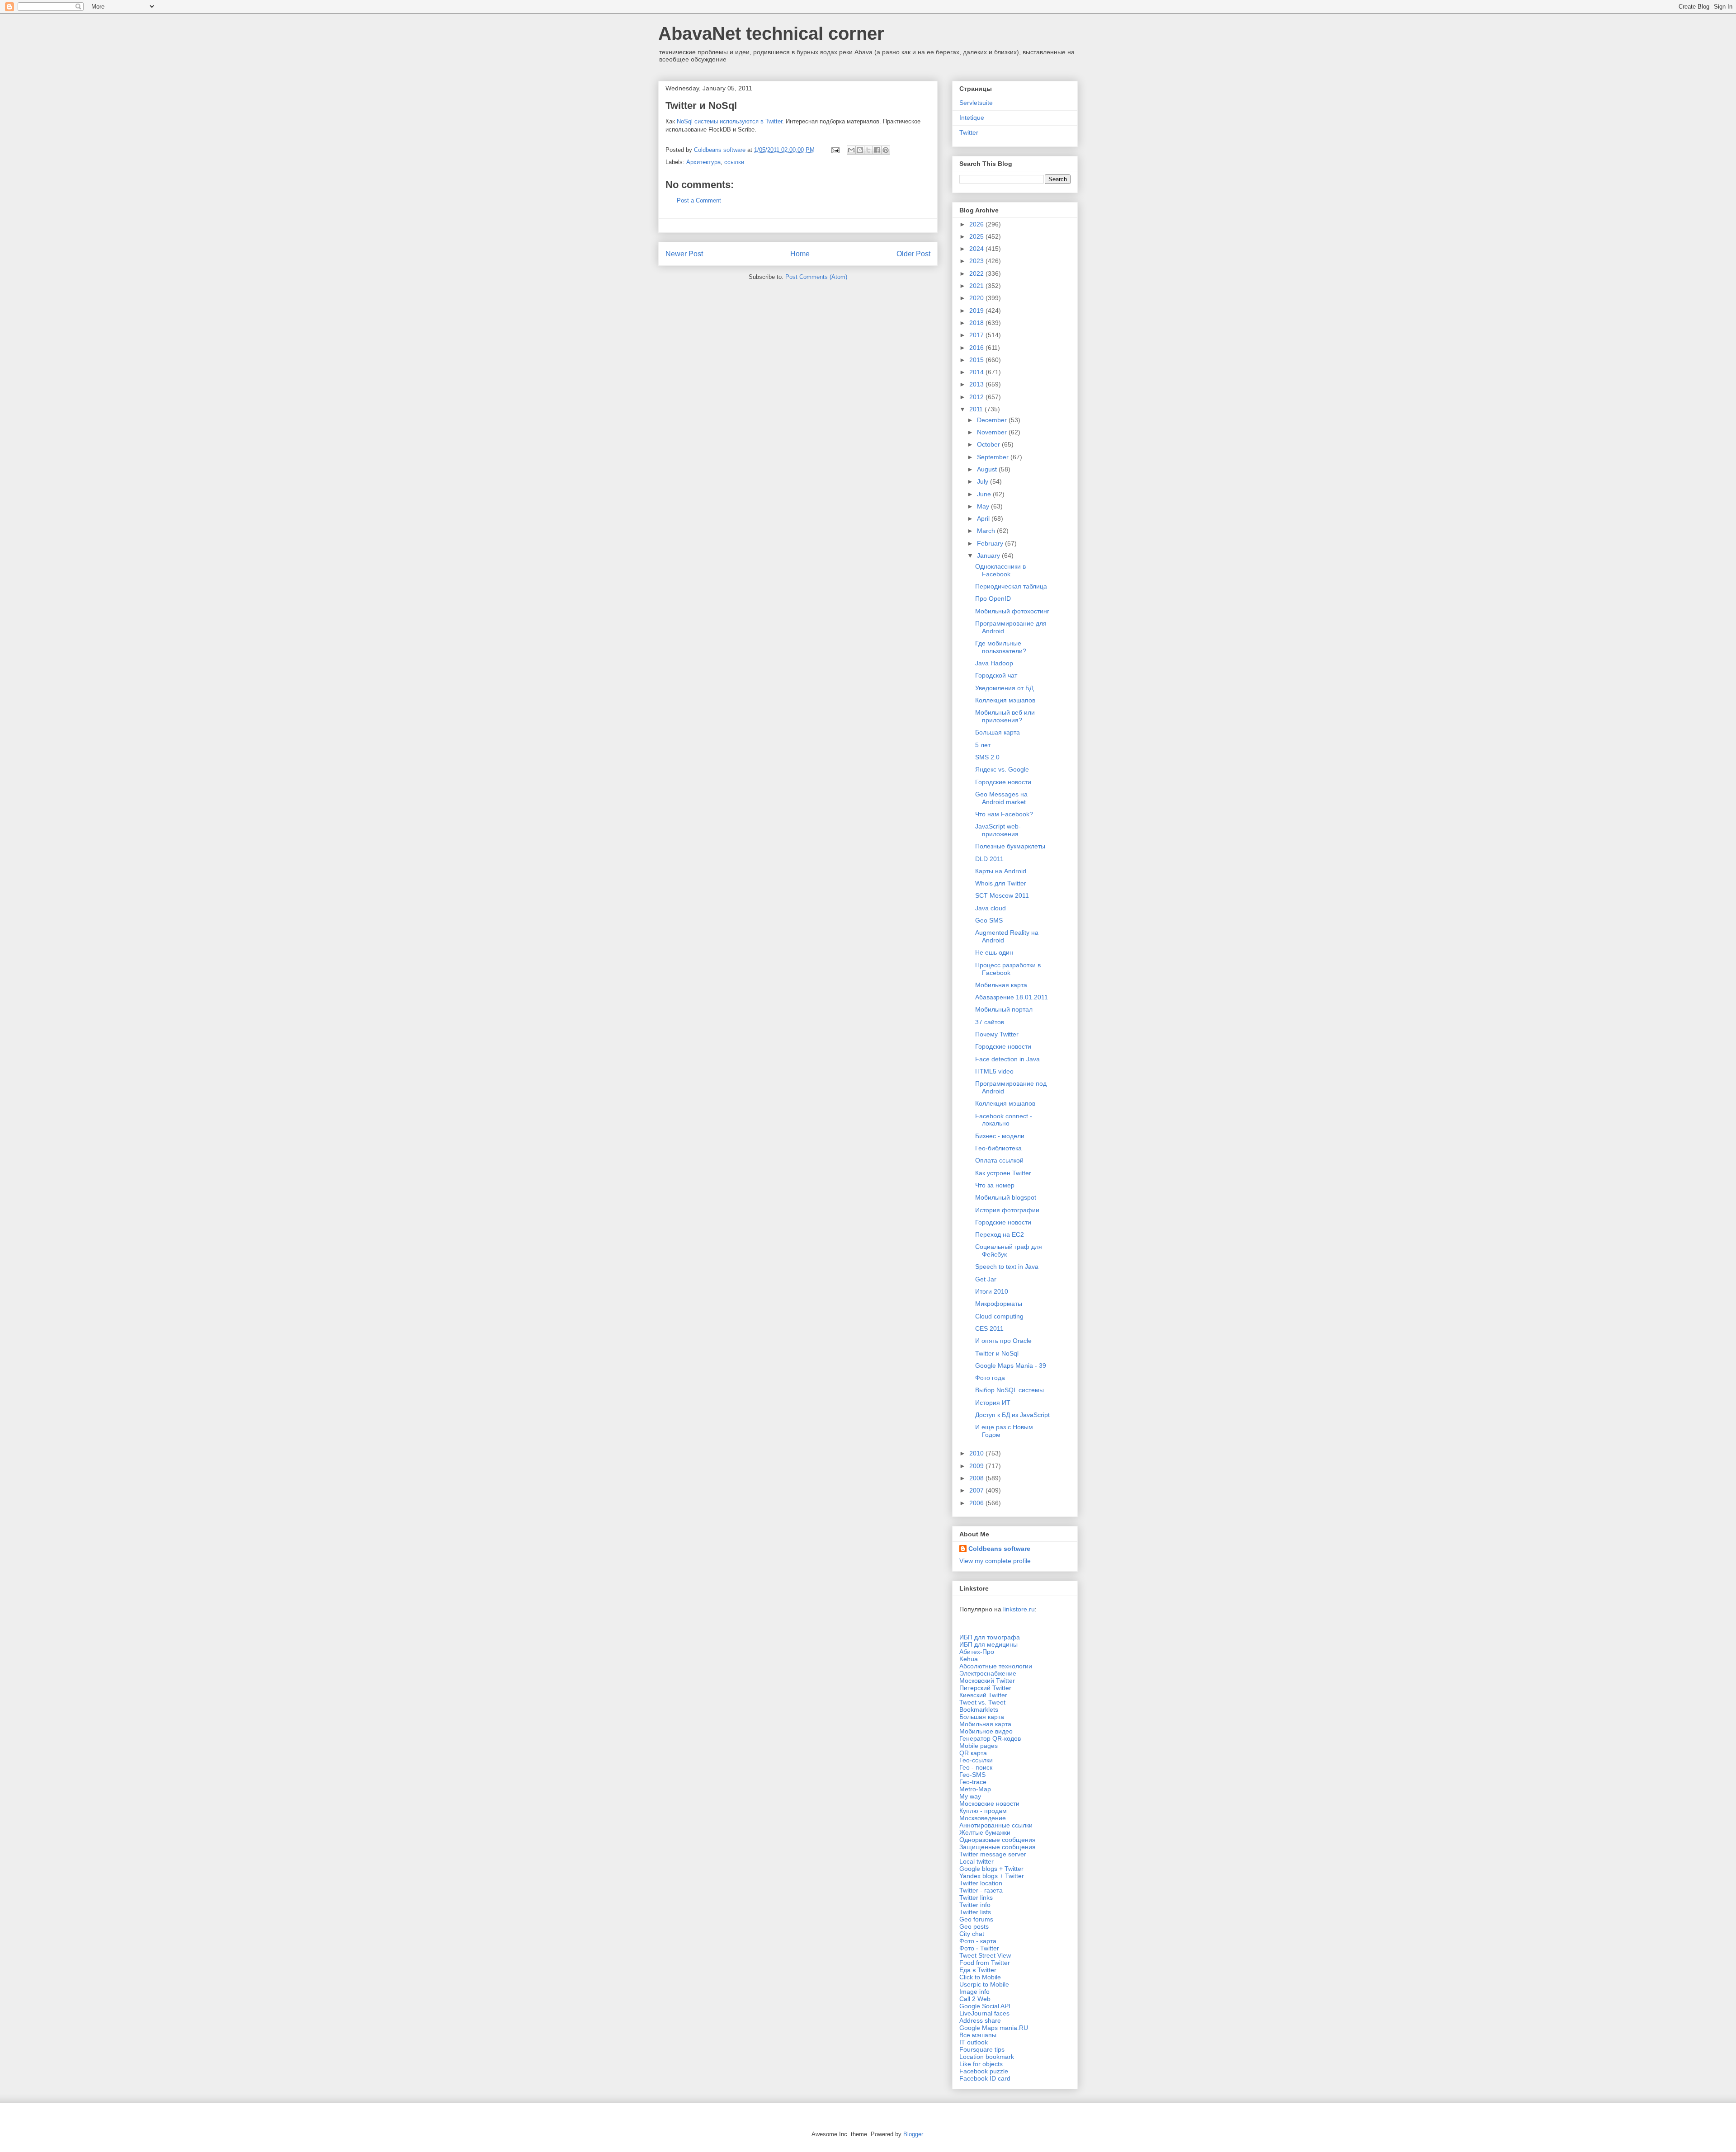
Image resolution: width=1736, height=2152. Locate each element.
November (993, 432)
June (985, 494)
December (993, 420)
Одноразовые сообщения (998, 1840)
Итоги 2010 (992, 1291)
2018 (977, 323)
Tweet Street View (985, 1955)
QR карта (973, 1753)
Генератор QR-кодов (990, 1738)
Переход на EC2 (1000, 1234)
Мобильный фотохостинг (1012, 611)
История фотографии (1007, 1210)
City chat (972, 1934)
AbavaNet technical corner (771, 33)
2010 (977, 1453)
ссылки (734, 162)
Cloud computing (999, 1316)
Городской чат (996, 675)
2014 (977, 372)
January (989, 556)
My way (970, 1796)
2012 (977, 397)
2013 (977, 384)
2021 (977, 286)
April (984, 518)
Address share (980, 2020)
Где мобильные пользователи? (1001, 647)
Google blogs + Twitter (991, 1869)
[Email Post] (835, 150)
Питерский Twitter (985, 1688)
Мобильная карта (1001, 985)
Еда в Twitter (978, 1970)
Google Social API (985, 2006)
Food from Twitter (985, 1963)
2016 (977, 348)
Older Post (913, 254)
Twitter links (976, 1898)
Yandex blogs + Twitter (992, 1876)
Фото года (990, 1378)
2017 (977, 335)
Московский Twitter (987, 1681)
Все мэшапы (978, 2035)
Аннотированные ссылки (996, 1825)
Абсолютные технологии (996, 1666)
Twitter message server (993, 1854)
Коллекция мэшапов (1005, 700)
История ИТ (993, 1403)
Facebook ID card (985, 2078)
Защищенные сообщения (998, 1847)
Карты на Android (1001, 871)
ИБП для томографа (990, 1637)
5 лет (983, 745)
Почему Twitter (997, 1034)
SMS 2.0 (987, 757)
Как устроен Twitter (1003, 1173)
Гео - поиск (976, 1767)
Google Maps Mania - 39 (1011, 1366)
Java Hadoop (994, 663)
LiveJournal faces (984, 2013)
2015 (977, 360)
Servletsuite (976, 103)
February (991, 543)
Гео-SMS (972, 1775)
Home (800, 254)
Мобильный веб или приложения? (1005, 716)
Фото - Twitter (979, 1948)
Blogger (913, 2134)
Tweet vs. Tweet (982, 1702)
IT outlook (974, 2042)
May (984, 506)
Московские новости (989, 1804)
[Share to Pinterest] (886, 150)
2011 (977, 409)
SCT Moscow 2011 (1002, 895)
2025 (977, 236)
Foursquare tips (982, 2049)
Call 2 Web (975, 1999)
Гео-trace (973, 1782)
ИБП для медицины (988, 1644)
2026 (977, 224)
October (989, 444)
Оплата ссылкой (999, 1160)
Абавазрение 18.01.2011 (1012, 997)
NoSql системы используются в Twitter (729, 121)
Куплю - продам (983, 1811)
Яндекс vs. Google (1002, 769)
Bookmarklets (979, 1709)
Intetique (972, 118)
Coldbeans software (999, 1549)
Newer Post (684, 254)
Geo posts (974, 1926)
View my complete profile (995, 1561)
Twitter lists (975, 1912)
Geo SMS (989, 920)
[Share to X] (868, 150)
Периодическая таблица (1011, 586)
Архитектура (703, 162)
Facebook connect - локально (1004, 1120)
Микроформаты (999, 1304)
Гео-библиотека (998, 1148)
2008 (977, 1478)
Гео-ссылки (976, 1760)
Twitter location (981, 1883)
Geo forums (976, 1919)
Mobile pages (979, 1746)
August (988, 469)
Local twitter (976, 1861)
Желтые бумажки (985, 1832)
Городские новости (1003, 782)
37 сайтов (990, 1022)
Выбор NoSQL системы (1010, 1390)
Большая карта (998, 732)
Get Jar (986, 1279)
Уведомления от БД (1004, 688)
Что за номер (995, 1185)
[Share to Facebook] (877, 150)
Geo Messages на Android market (1001, 798)
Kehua (969, 1659)
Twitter (969, 132)
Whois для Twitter (1001, 883)
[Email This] (851, 150)
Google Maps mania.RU (994, 2028)
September (994, 457)
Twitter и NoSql (997, 1353)
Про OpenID (993, 598)
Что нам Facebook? (1004, 814)
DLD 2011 (989, 859)
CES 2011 (989, 1328)
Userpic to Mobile (984, 1984)
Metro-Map (975, 1789)
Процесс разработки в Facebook (1008, 969)
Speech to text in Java (1007, 1267)
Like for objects (981, 2064)
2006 (977, 1503)
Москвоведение (983, 1818)
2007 (977, 1490)
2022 (977, 273)
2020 (977, 298)
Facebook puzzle (984, 2071)
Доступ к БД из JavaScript (1012, 1415)
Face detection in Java (1007, 1059)
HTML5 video (994, 1071)
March (987, 531)
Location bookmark (987, 2057)
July (984, 481)
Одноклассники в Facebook (1000, 570)
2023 (977, 261)
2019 (977, 311)
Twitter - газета (981, 1890)
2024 (977, 249)
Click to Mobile (980, 1977)
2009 (977, 1466)
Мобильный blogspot (1006, 1197)
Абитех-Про (977, 1652)
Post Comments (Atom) (816, 277)
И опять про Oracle (1003, 1341)
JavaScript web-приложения (998, 830)
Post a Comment (699, 200)
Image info (974, 1992)
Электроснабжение (988, 1673)
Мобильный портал (1004, 1009)
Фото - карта (978, 1941)
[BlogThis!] (860, 150)
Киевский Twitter (983, 1695)
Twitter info (975, 1905)
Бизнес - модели (1000, 1136)
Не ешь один (994, 952)
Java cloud (991, 908)
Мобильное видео (986, 1731)
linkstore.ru (1019, 1609)
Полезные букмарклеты (1010, 846)
